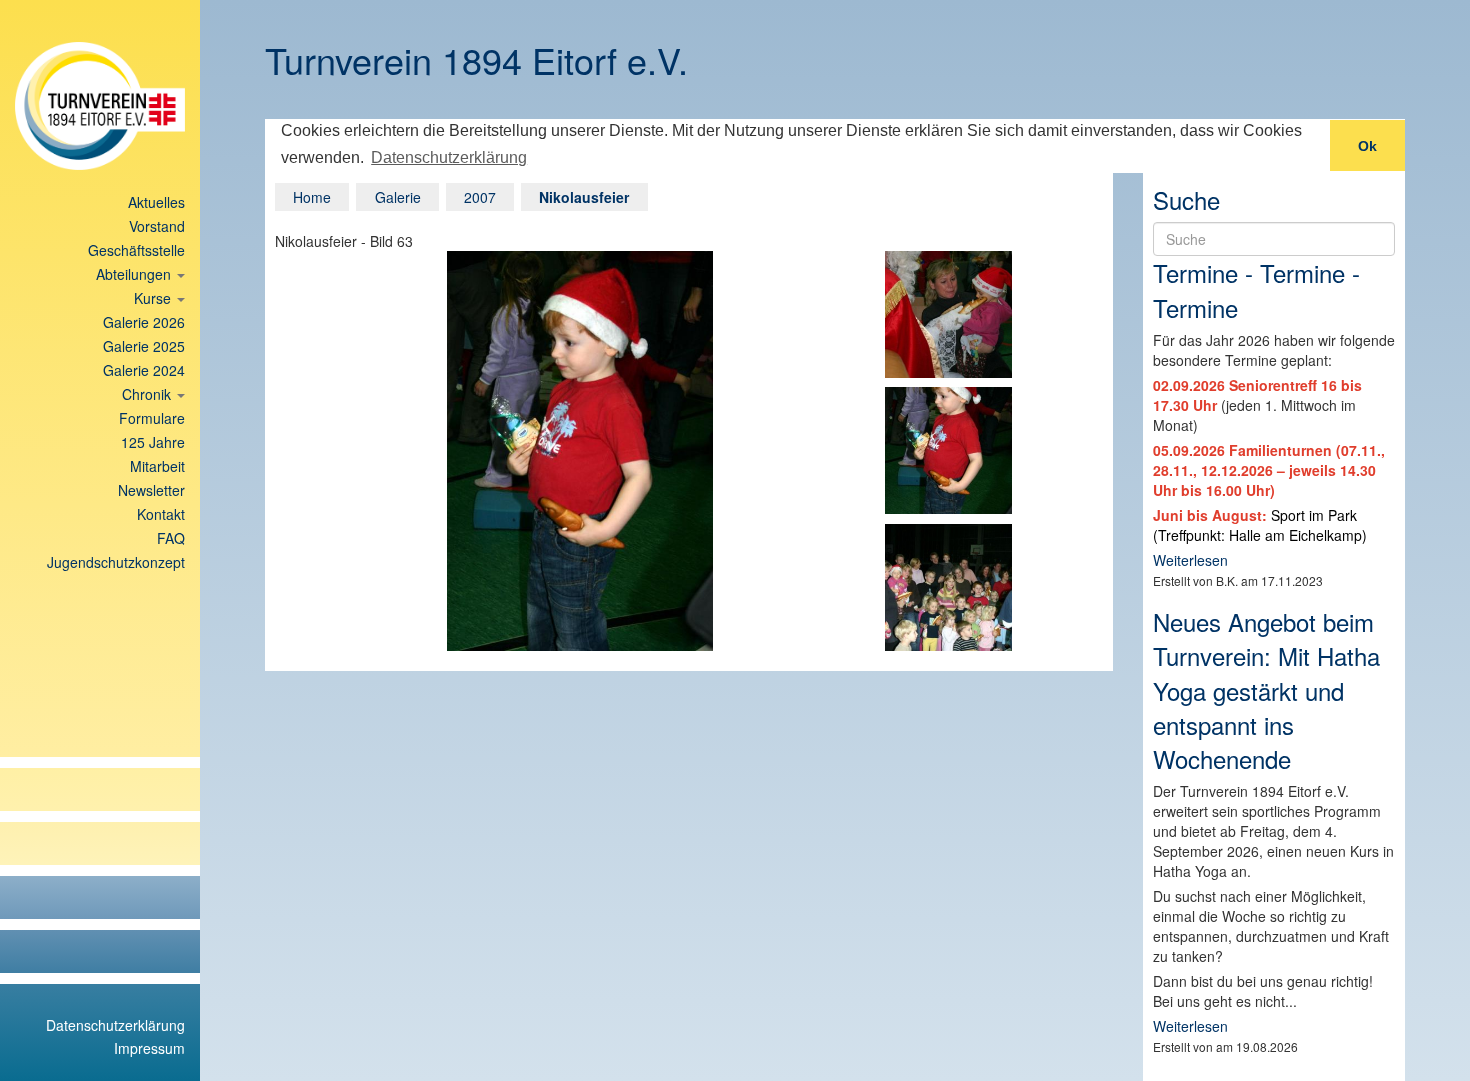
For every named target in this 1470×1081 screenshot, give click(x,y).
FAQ (171, 538)
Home (312, 197)
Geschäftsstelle (136, 250)
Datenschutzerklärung (115, 1025)
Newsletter (151, 490)
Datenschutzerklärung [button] (449, 157)
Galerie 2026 (144, 322)
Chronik (148, 394)
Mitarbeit (157, 466)
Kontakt (161, 514)
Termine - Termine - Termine (1256, 289)
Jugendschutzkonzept (116, 562)
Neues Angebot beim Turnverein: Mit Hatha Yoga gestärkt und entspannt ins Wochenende (1266, 690)
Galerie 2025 (144, 346)
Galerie (398, 197)
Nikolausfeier (584, 197)
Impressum (149, 1048)
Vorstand (157, 226)
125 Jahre (153, 442)
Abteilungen (135, 274)
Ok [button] (1367, 146)
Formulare (152, 418)
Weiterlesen (1190, 560)
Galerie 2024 (144, 370)
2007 (480, 197)
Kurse (154, 298)
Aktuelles (156, 202)
